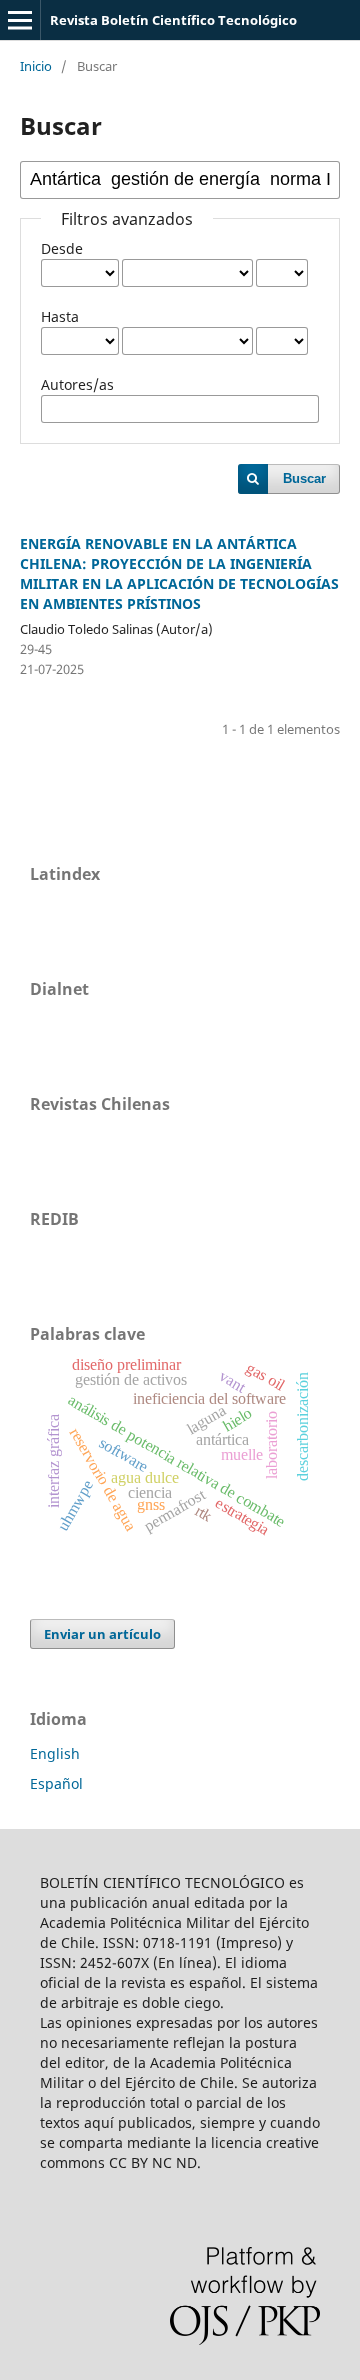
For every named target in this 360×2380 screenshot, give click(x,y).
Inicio (36, 66)
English (55, 1753)
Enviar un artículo (102, 1634)
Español (56, 1783)
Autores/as (77, 384)
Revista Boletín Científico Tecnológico (173, 20)
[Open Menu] (20, 20)
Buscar (304, 478)
